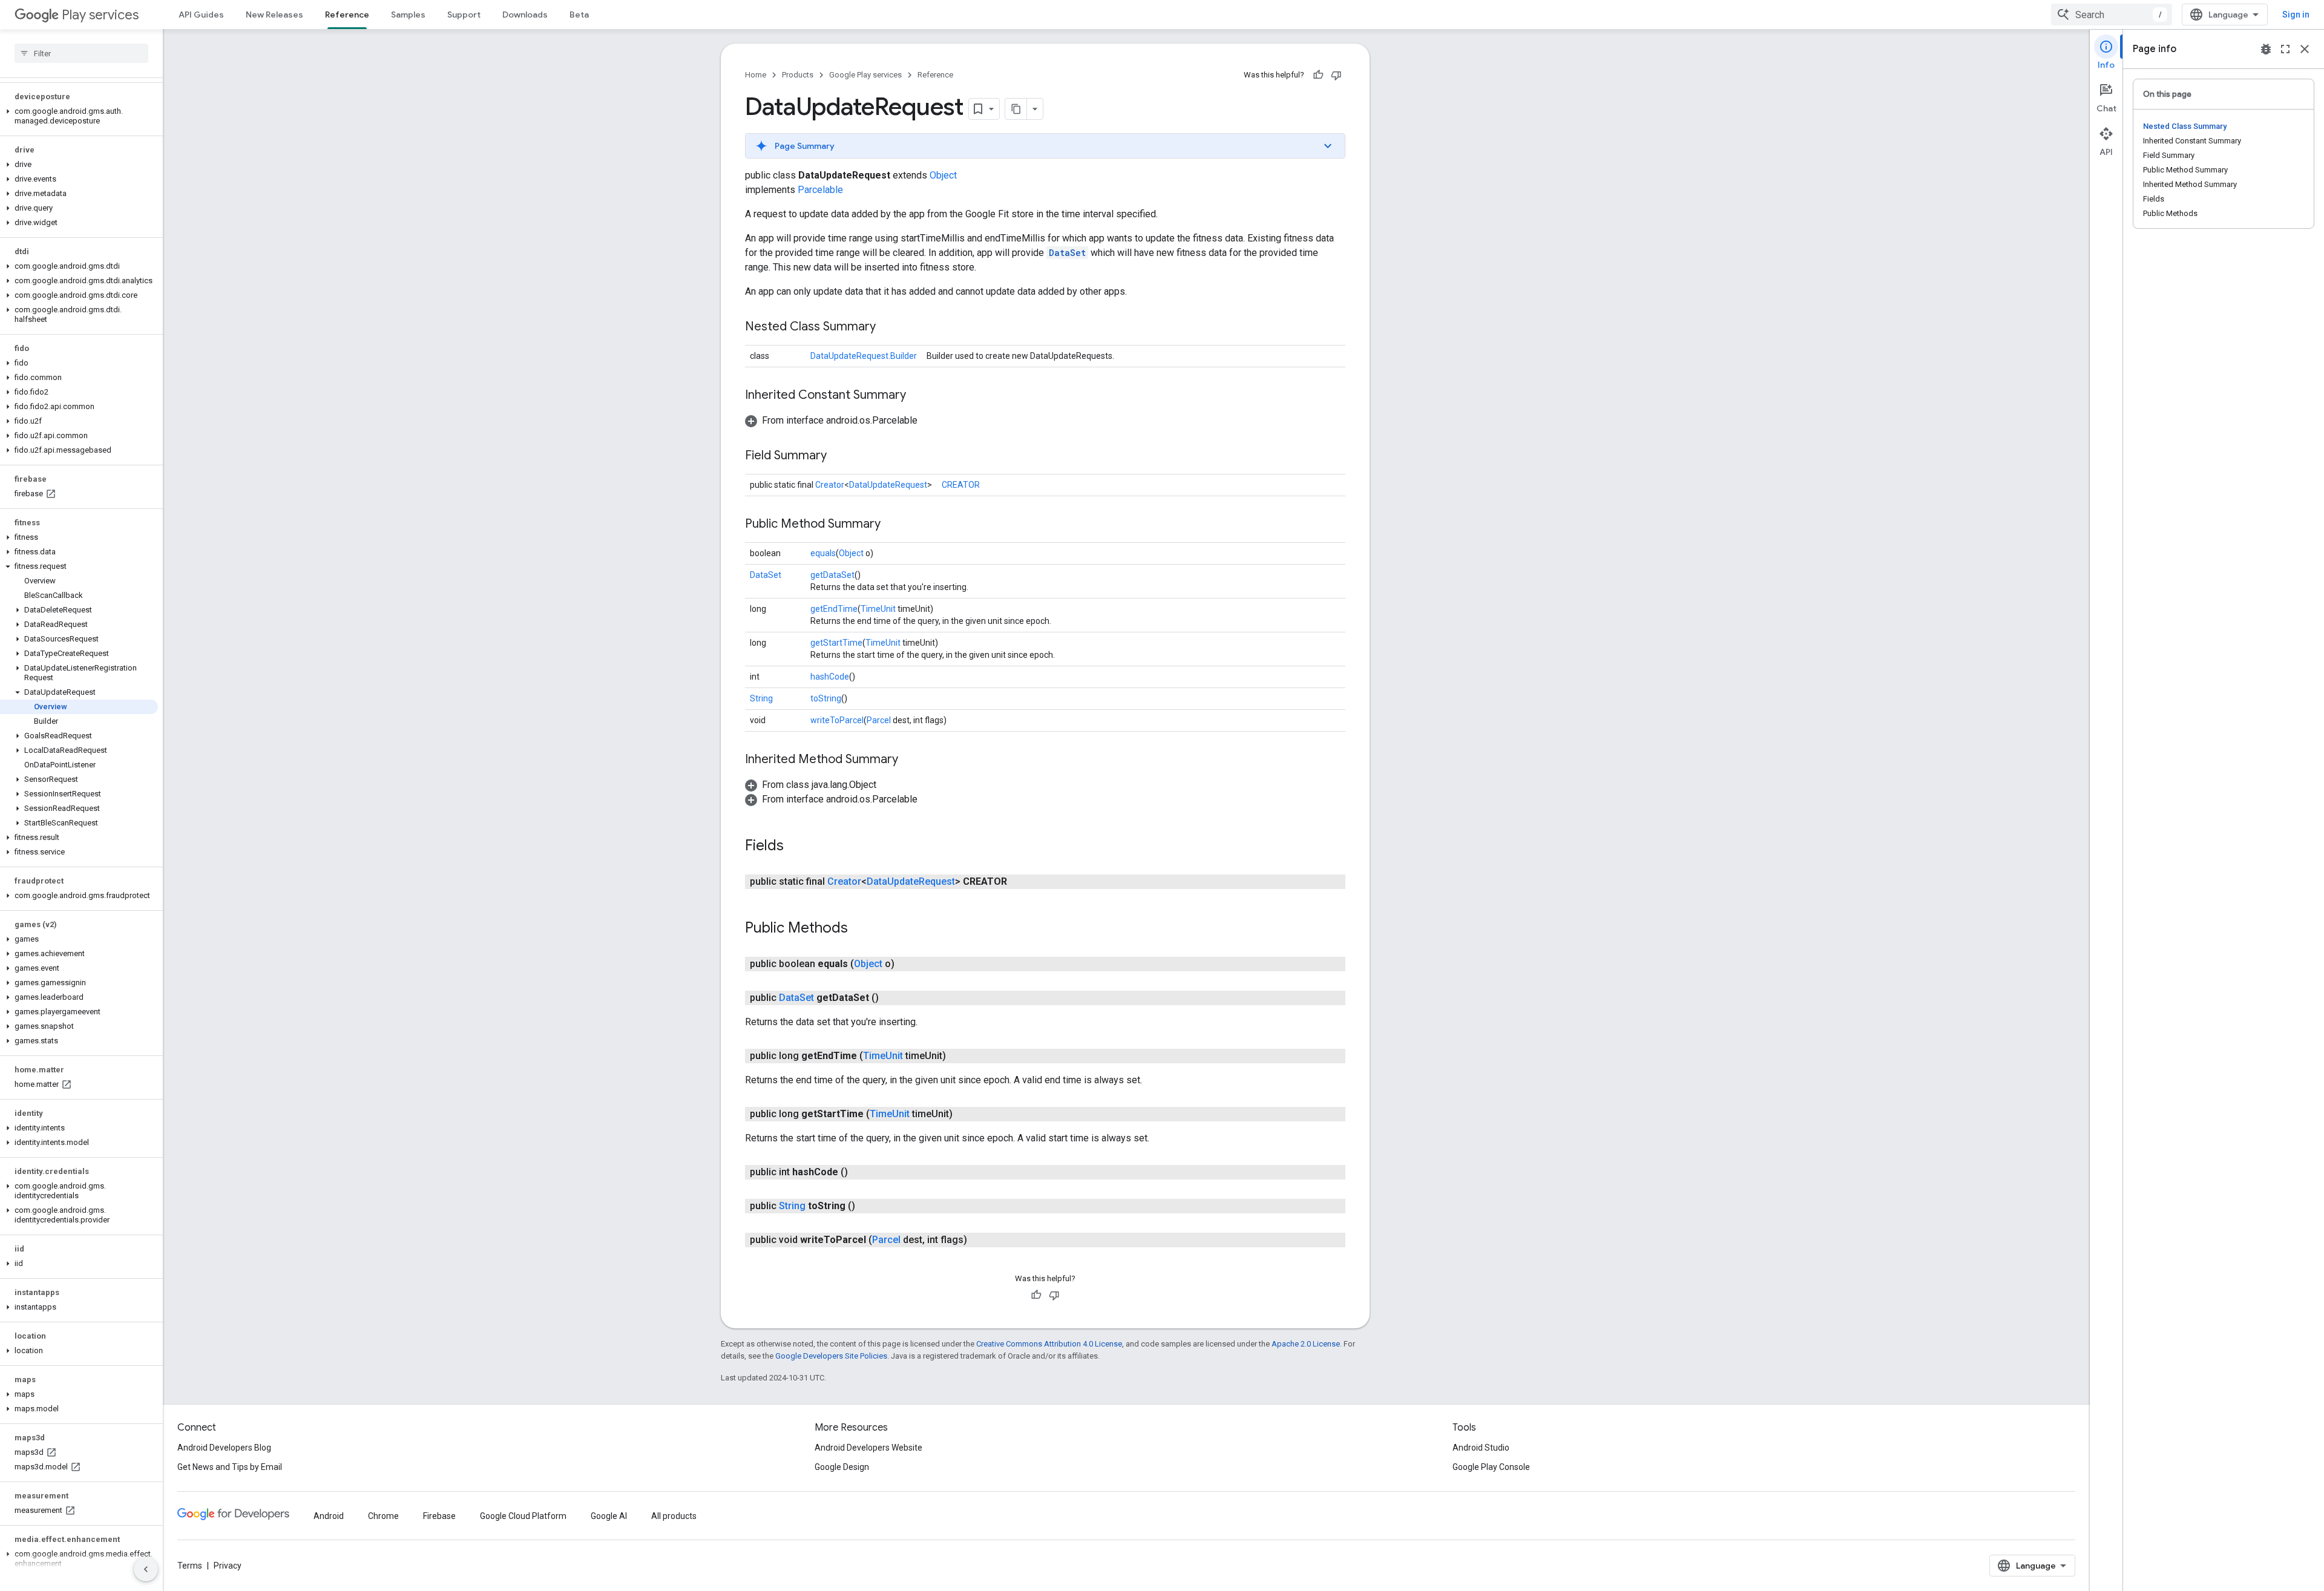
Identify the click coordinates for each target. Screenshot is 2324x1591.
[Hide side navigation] (146, 1569)
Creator (830, 485)
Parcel (879, 720)
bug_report (2266, 49)
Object (943, 175)
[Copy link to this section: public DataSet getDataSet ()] (891, 998)
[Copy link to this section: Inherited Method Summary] (910, 760)
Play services (100, 15)
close (2305, 49)
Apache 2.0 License (1306, 1344)
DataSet (1067, 253)
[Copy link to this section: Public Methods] (860, 929)
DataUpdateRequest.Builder (864, 356)
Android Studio (1481, 1448)
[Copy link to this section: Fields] (796, 847)
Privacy (228, 1566)
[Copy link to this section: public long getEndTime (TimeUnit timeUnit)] (958, 1056)
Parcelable (820, 190)
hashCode (830, 677)
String (761, 698)
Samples (408, 15)
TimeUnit (878, 609)
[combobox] (2112, 15)
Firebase (439, 1516)
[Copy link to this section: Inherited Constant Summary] (918, 396)
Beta (579, 15)
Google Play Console (1491, 1467)
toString (826, 698)
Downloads (525, 15)
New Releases (274, 15)
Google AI (609, 1516)
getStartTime (836, 643)
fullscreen (2285, 49)
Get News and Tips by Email (230, 1467)
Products (798, 75)
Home (756, 75)
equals (823, 553)
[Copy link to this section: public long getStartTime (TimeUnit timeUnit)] (965, 1114)
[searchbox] (81, 53)
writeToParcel (837, 720)
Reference (347, 15)
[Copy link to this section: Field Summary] (839, 456)
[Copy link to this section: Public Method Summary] (893, 525)
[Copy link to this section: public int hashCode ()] (860, 1172)
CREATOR (961, 485)
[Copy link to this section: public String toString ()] (867, 1206)
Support (464, 15)
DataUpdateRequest (888, 485)
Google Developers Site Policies (831, 1356)
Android (329, 1516)
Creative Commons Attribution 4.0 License (1049, 1344)
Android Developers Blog (224, 1448)
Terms (190, 1566)
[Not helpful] (1336, 75)
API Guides (201, 15)
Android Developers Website (868, 1448)
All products (674, 1516)
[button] (79, 116)
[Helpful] (1318, 75)
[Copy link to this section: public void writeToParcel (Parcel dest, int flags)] (979, 1240)
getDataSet (832, 575)
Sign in (2296, 15)
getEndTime (834, 609)
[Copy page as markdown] (1016, 109)
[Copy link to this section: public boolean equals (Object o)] (907, 964)
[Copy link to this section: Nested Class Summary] (888, 327)
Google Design (842, 1467)
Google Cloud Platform (523, 1516)
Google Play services (865, 75)
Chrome (383, 1516)
